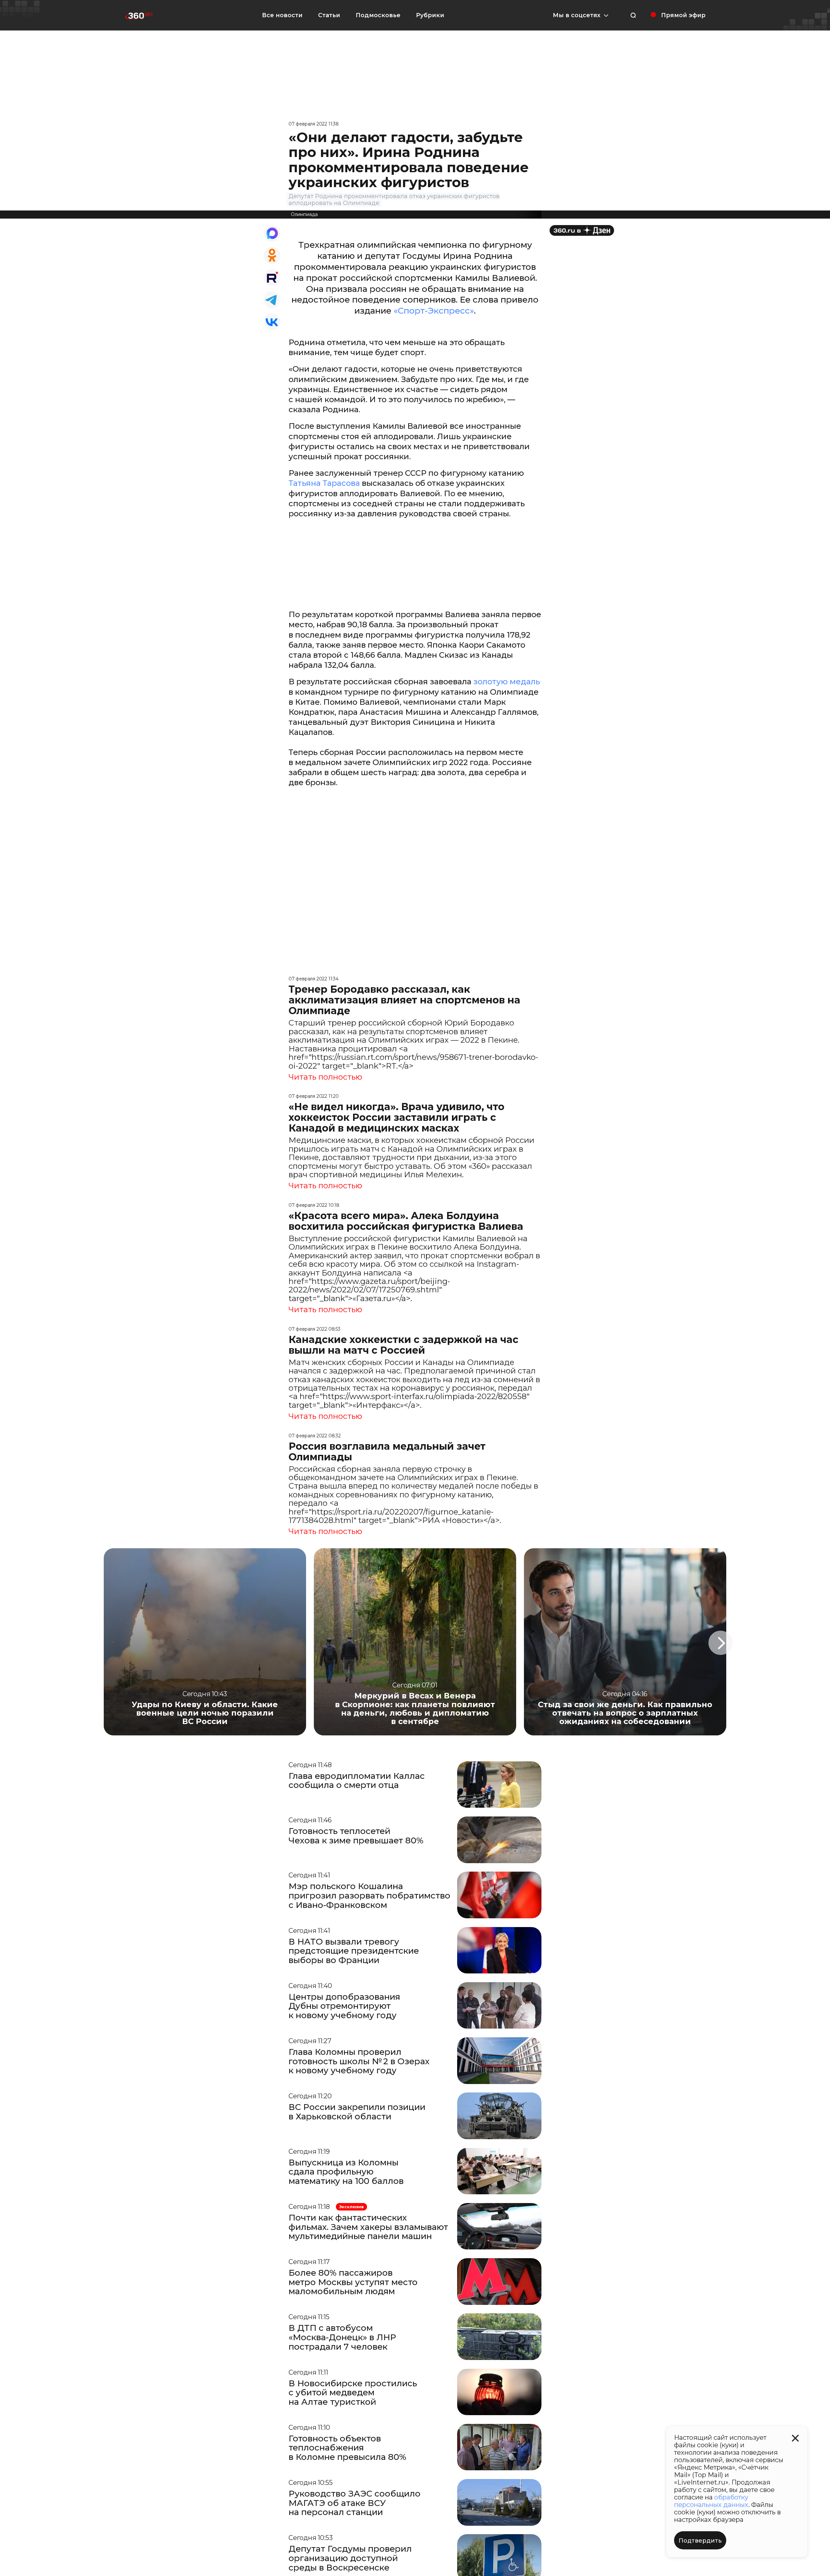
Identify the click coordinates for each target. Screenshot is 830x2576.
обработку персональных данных (711, 2501)
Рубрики (430, 15)
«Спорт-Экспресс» (434, 311)
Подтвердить (700, 2541)
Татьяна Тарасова (324, 483)
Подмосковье (378, 15)
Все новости (282, 15)
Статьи (329, 15)
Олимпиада (304, 214)
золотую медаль (506, 682)
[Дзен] (582, 230)
